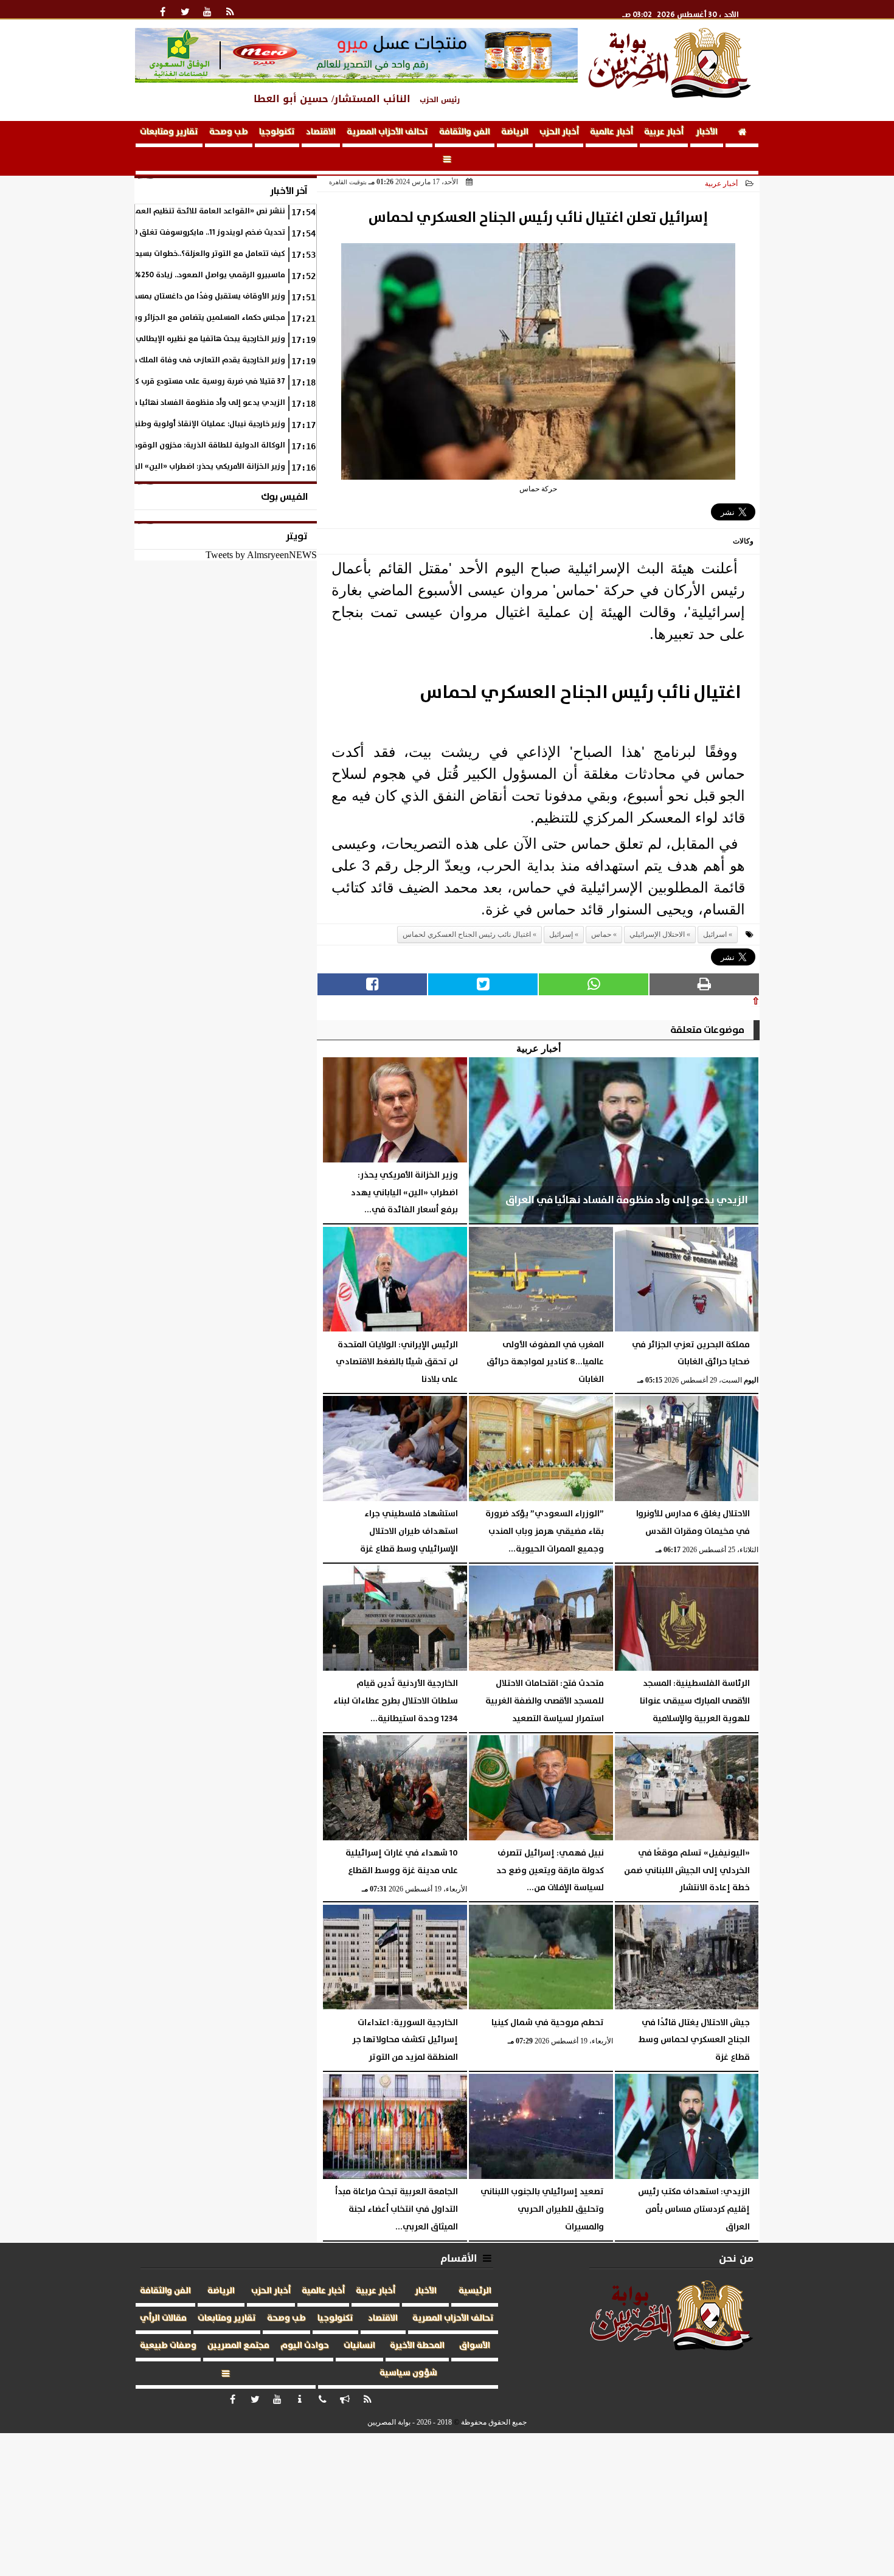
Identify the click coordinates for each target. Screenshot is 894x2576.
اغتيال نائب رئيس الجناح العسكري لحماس (467, 934)
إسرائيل (561, 934)
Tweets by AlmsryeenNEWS (261, 555)
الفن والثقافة (465, 132)
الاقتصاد (321, 132)
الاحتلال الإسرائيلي (657, 934)
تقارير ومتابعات (169, 132)
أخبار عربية (664, 132)
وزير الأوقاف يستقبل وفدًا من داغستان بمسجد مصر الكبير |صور (180, 296)
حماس (601, 934)
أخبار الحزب (559, 132)
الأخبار (707, 132)
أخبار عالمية (612, 132)
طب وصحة (229, 132)
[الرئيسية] (742, 134)
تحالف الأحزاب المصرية (387, 132)
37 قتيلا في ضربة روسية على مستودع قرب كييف (203, 382)
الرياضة (515, 132)
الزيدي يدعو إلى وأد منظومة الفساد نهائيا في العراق (193, 403)
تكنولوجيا (277, 132)
